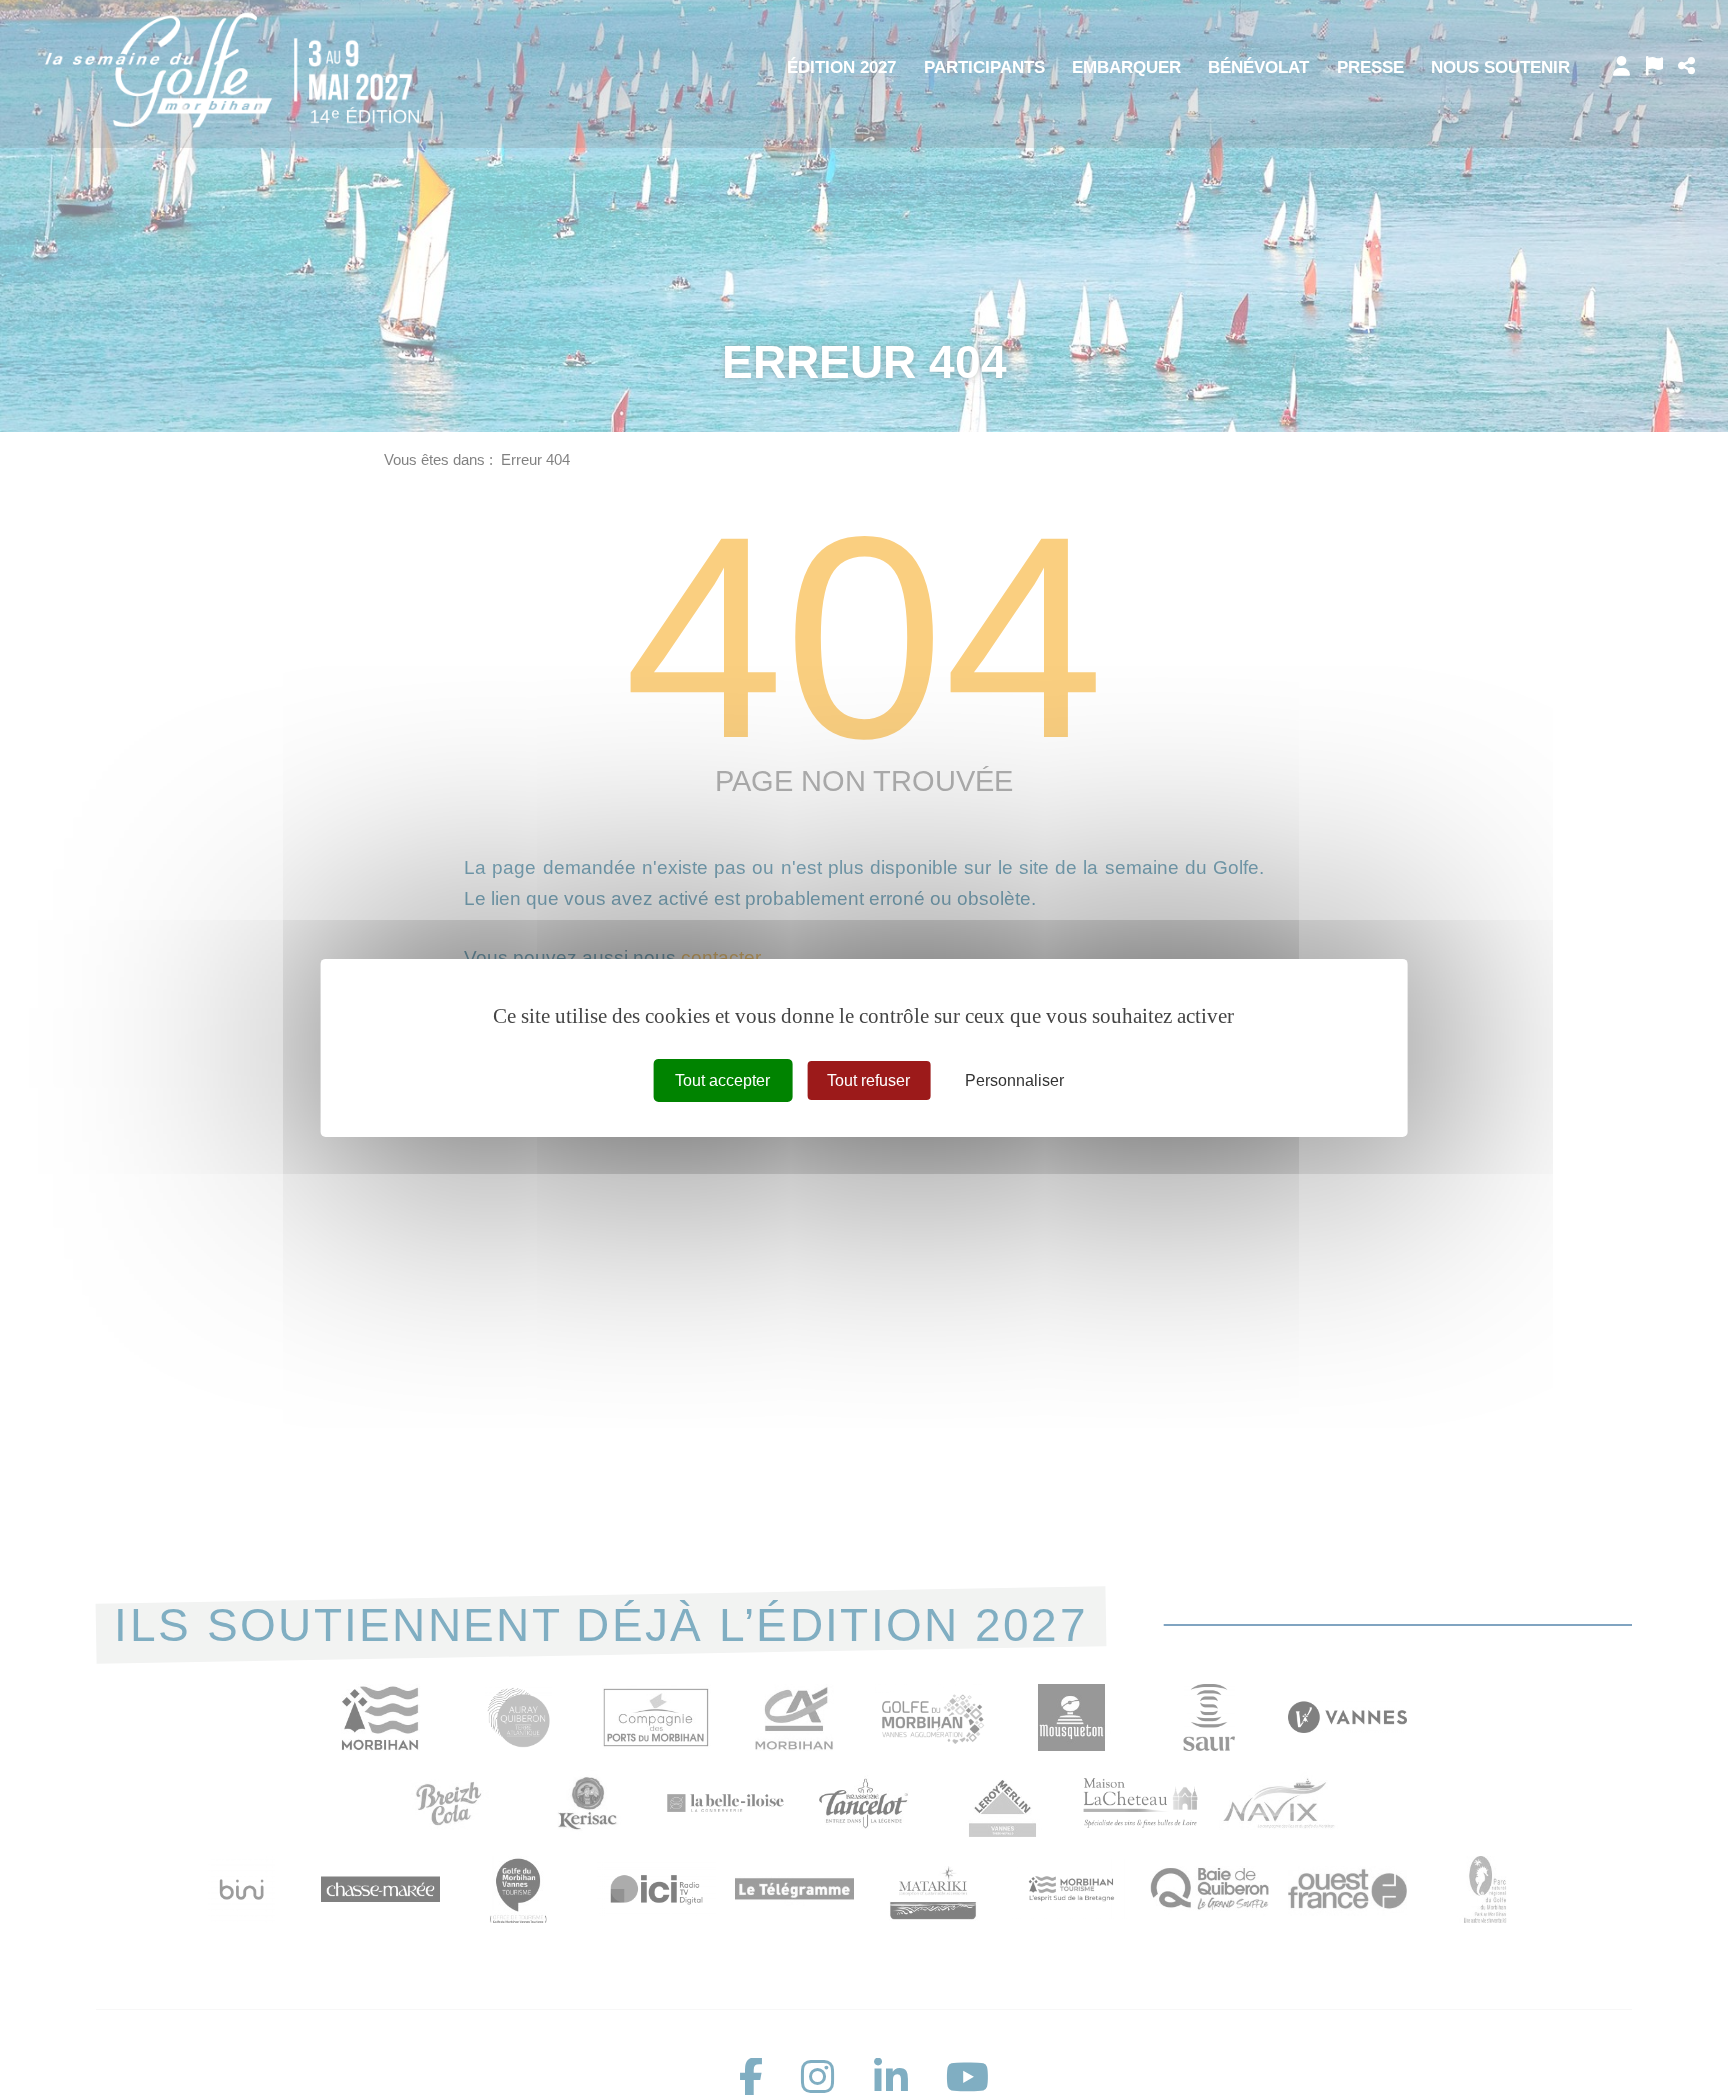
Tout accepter (722, 1079)
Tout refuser (868, 1079)
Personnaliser (1014, 1079)
